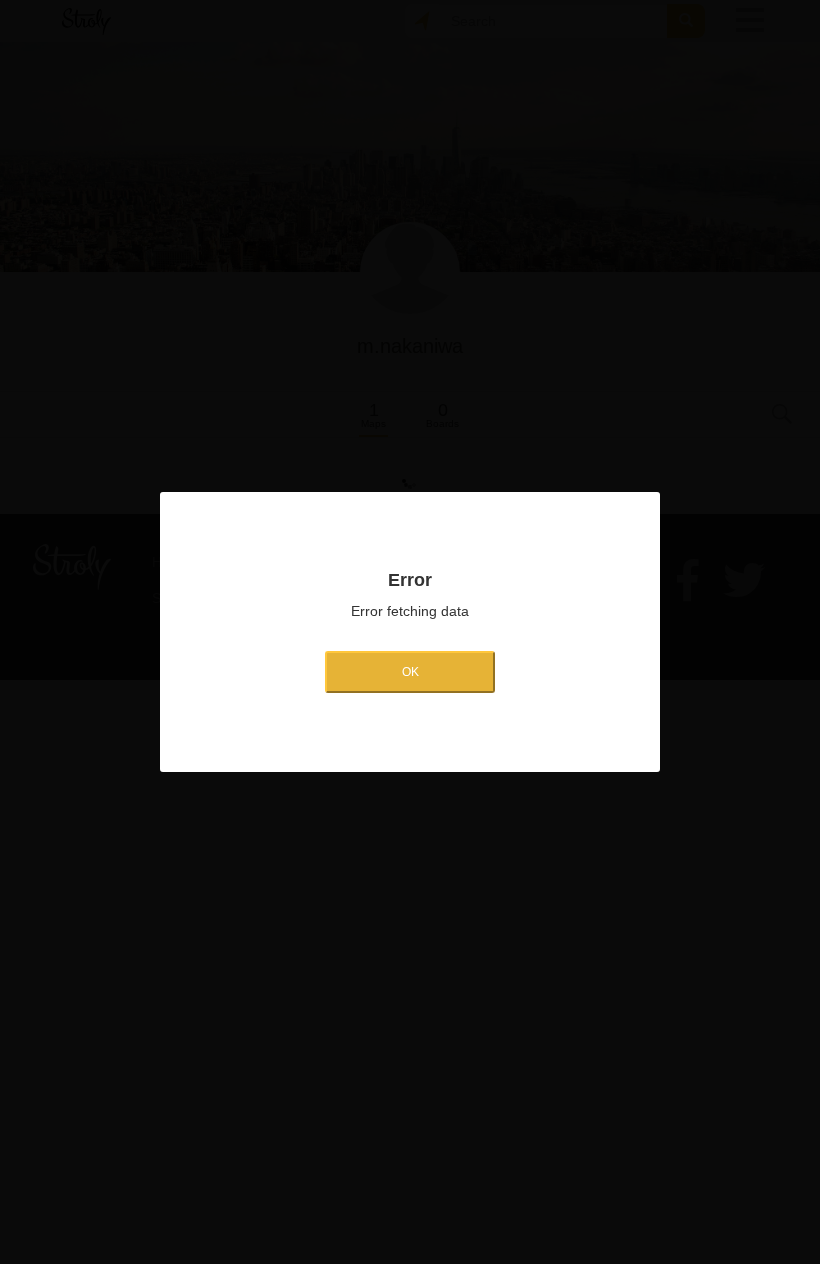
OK (410, 672)
